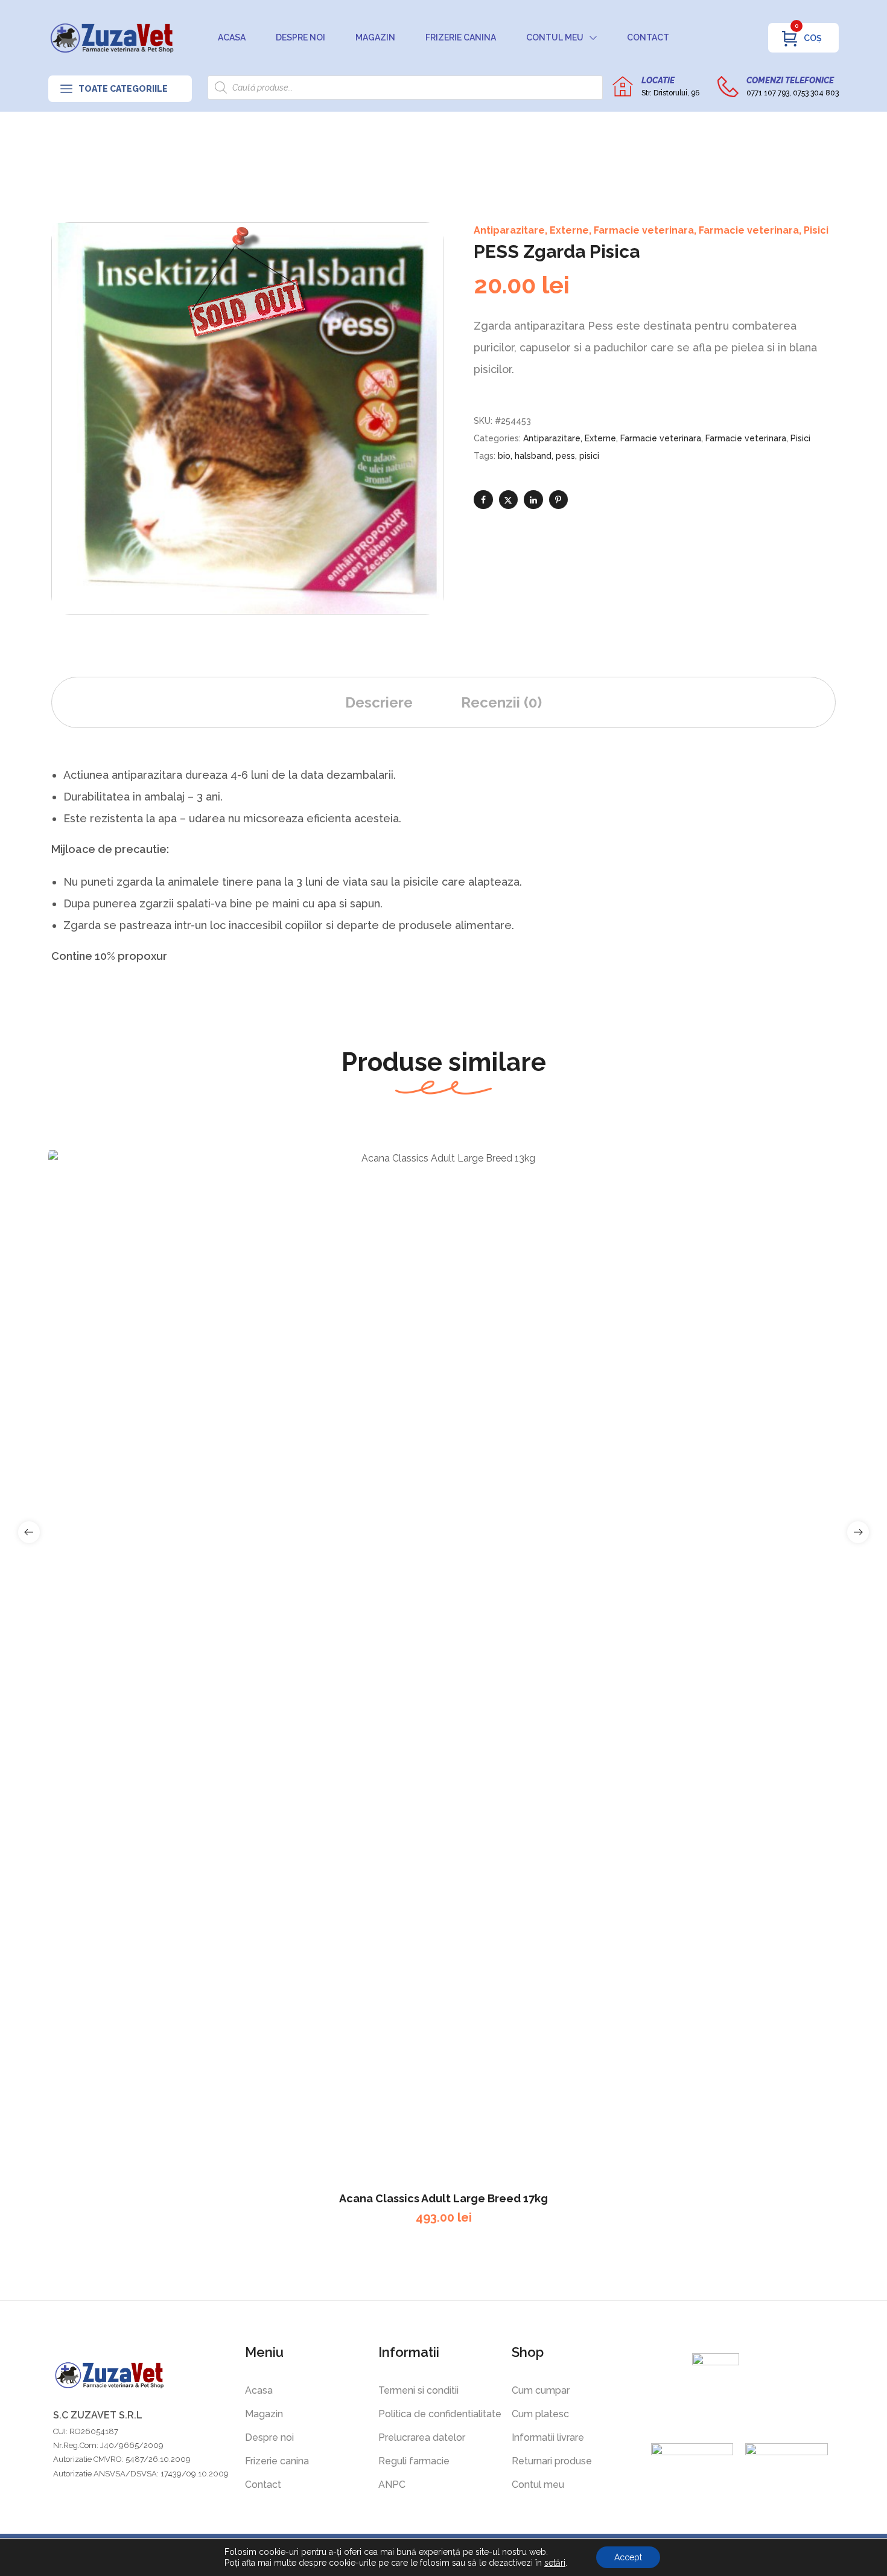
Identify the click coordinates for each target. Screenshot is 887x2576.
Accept (628, 2557)
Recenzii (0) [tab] (501, 702)
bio (504, 456)
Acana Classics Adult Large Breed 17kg (443, 2198)
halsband (533, 456)
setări (555, 2563)
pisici (589, 456)
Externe (569, 230)
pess (565, 456)
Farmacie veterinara (644, 230)
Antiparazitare (509, 230)
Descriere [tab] (379, 702)
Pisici (816, 230)
